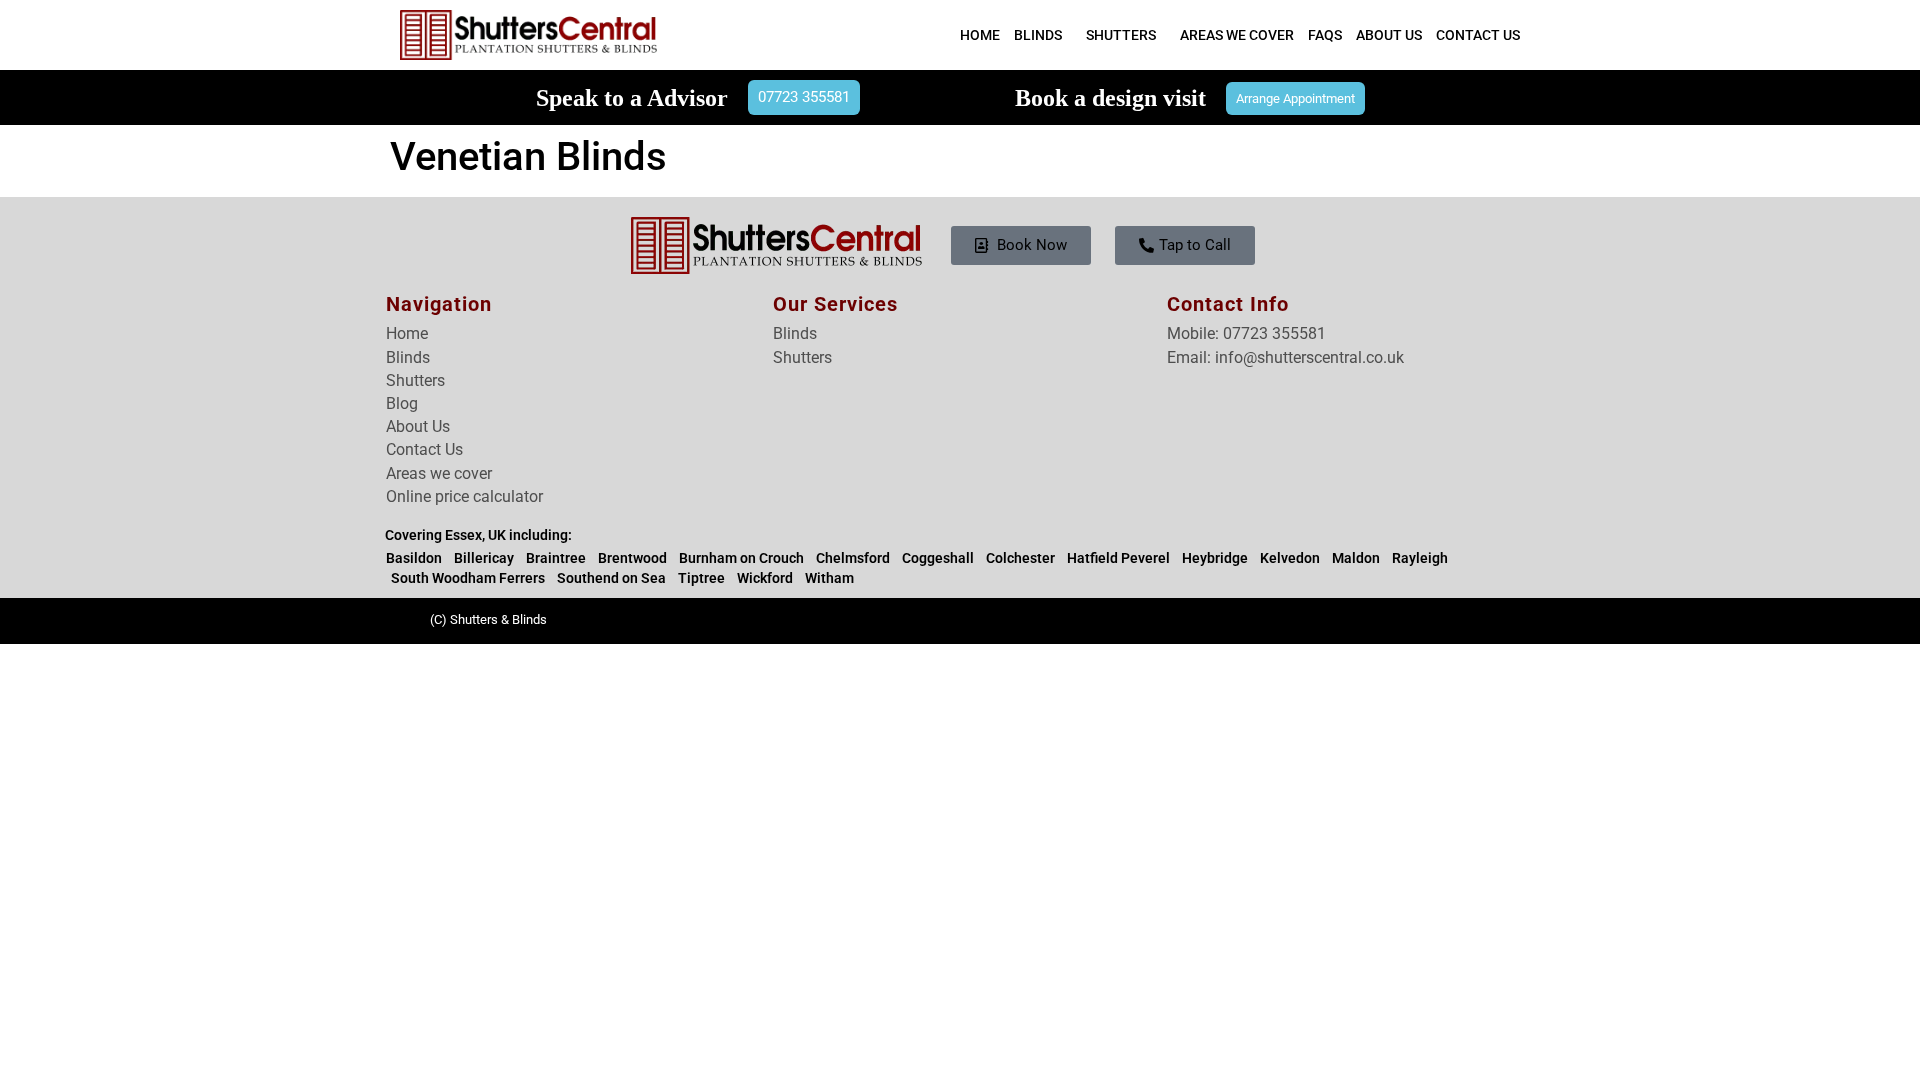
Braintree (556, 558)
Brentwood (632, 558)
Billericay (484, 558)
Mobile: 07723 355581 (1246, 333)
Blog (402, 403)
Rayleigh (1420, 558)
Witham (829, 578)
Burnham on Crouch (741, 558)
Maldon (1356, 558)
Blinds (1038, 35)
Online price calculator (464, 496)
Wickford (765, 578)
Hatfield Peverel (1118, 558)
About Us (1389, 35)
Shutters (1121, 35)
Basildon (414, 558)
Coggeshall (938, 558)
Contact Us (1478, 35)
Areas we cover (439, 473)
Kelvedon (1290, 558)
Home (980, 35)
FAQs (1325, 35)
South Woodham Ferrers (468, 578)
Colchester (1020, 558)
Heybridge (1215, 558)
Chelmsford (853, 558)
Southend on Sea (611, 578)
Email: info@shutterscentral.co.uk (1285, 357)
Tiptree (701, 578)
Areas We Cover (1237, 35)
